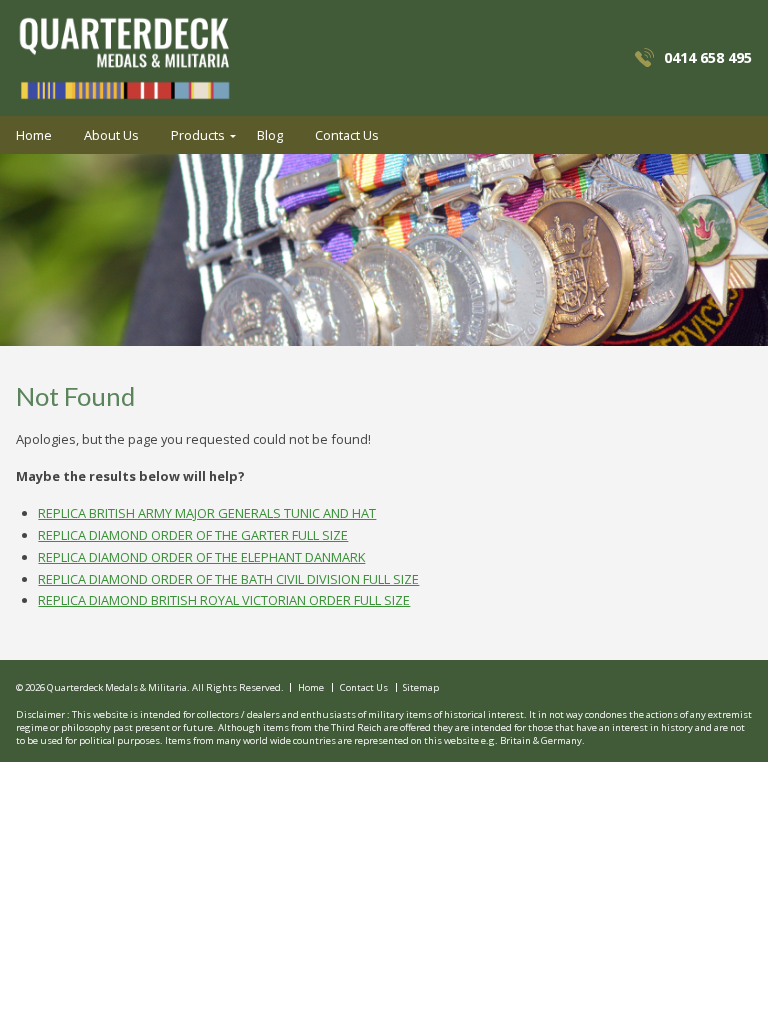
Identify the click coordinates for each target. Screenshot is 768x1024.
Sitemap (421, 688)
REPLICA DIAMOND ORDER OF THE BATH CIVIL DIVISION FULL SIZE (228, 579)
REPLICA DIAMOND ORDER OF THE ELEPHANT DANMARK (201, 557)
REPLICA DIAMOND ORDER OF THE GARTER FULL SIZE (193, 535)
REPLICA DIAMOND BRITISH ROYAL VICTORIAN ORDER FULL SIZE (224, 600)
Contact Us (347, 135)
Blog (270, 135)
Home (34, 135)
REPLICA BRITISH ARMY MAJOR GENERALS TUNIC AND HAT (207, 513)
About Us (111, 135)
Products (198, 135)
